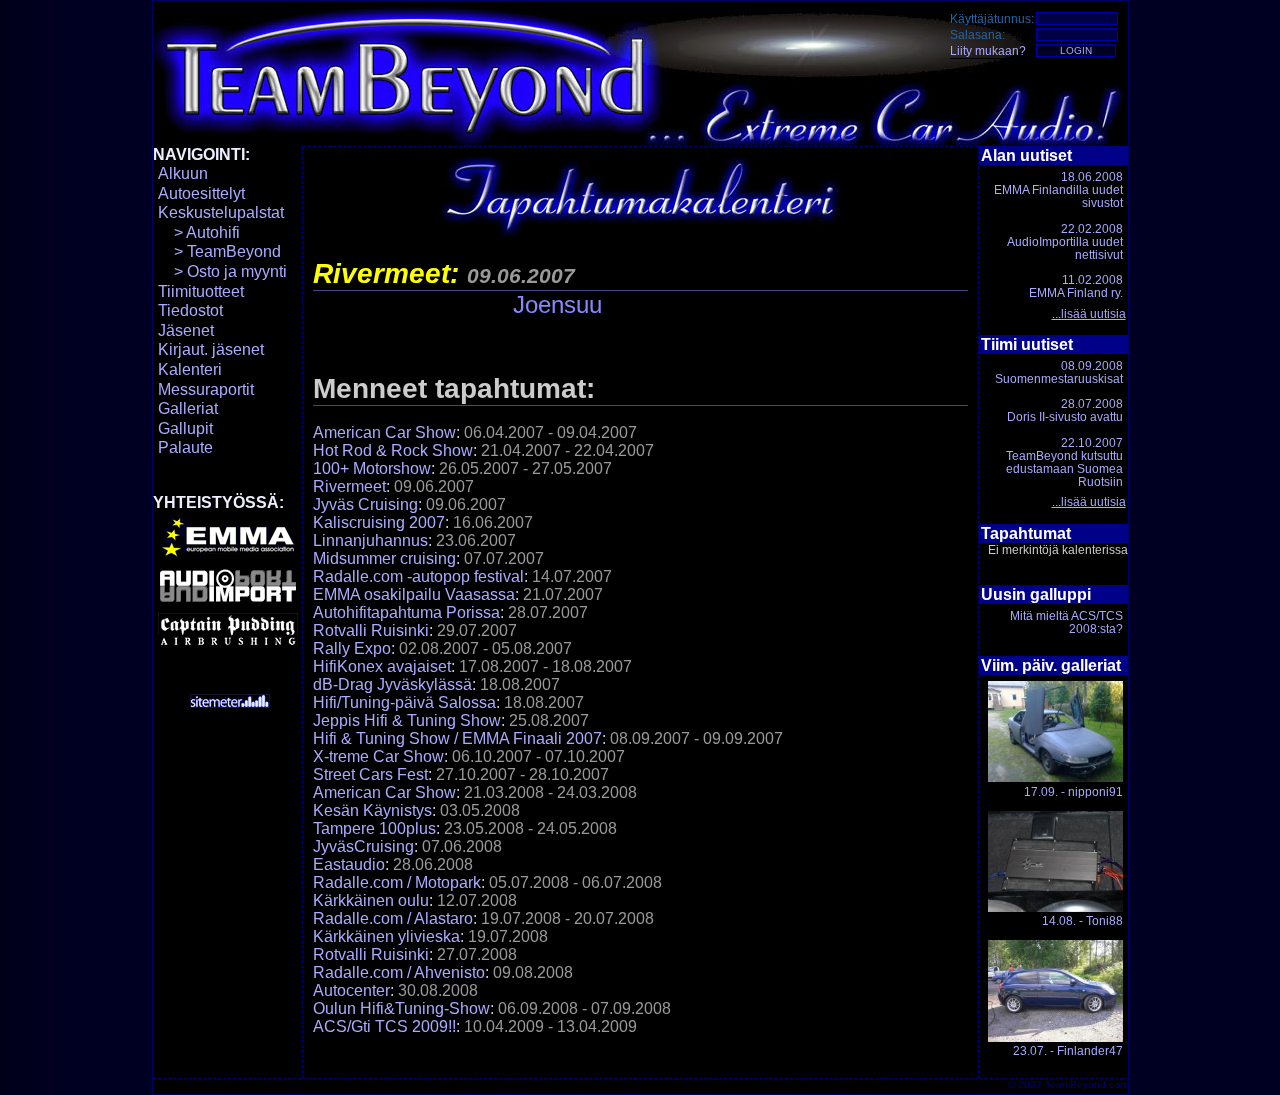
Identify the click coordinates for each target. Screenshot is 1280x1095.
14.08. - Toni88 (1082, 921)
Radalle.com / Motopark (397, 882)
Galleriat (188, 408)
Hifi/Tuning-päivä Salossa (404, 702)
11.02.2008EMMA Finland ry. (1076, 286)
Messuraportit (206, 389)
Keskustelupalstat (221, 212)
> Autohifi (199, 232)
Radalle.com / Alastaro (393, 918)
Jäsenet (186, 330)
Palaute (185, 447)
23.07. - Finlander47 (1068, 1051)
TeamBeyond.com (1086, 1084)
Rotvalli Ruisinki (371, 630)
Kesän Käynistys (372, 810)
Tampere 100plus (374, 828)
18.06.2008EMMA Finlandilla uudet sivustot (1058, 190)
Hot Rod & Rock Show (393, 450)
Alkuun (183, 173)
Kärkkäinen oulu (371, 900)
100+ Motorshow (372, 468)
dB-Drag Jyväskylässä (392, 684)
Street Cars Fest (370, 774)
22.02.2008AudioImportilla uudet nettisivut (1065, 242)
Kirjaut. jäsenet (211, 349)
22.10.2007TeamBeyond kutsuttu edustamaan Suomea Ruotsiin (1064, 463)
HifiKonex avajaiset (382, 666)
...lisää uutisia (1089, 314)
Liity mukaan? (988, 51)
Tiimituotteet (201, 291)
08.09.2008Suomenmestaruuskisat (1059, 372)
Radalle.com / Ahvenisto (399, 972)
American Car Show (384, 432)
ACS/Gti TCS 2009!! (384, 1026)
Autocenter (351, 990)
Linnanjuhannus (370, 540)
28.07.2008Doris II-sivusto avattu (1065, 410)
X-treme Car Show (378, 756)
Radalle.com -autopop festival (418, 576)
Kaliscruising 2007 (379, 522)
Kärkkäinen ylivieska (386, 936)
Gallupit (185, 428)
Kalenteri (190, 369)
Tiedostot (190, 310)
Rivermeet (349, 486)
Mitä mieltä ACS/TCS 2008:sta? (1066, 622)
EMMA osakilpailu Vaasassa (414, 594)
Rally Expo (352, 648)
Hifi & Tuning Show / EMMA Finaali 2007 (457, 738)
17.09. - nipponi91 (1073, 792)
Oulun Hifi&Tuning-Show (401, 1008)
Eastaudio (349, 864)
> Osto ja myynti (222, 271)
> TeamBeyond (219, 251)
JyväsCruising (363, 846)
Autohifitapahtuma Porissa (406, 612)
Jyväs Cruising (365, 504)
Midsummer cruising (384, 558)
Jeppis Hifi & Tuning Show (407, 720)
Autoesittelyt (201, 193)
